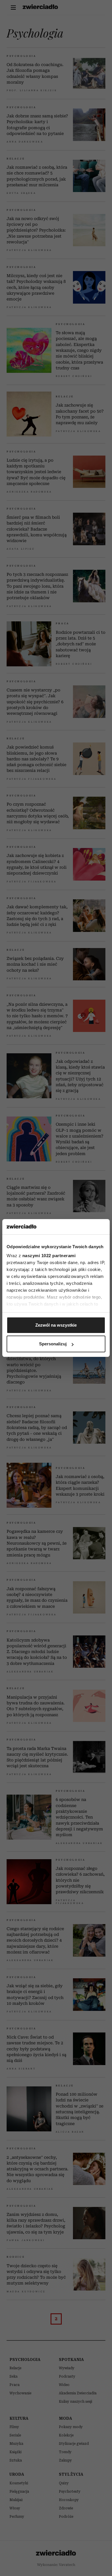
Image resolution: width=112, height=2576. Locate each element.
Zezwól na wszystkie (56, 1325)
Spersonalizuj (53, 1344)
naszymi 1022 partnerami (49, 1256)
